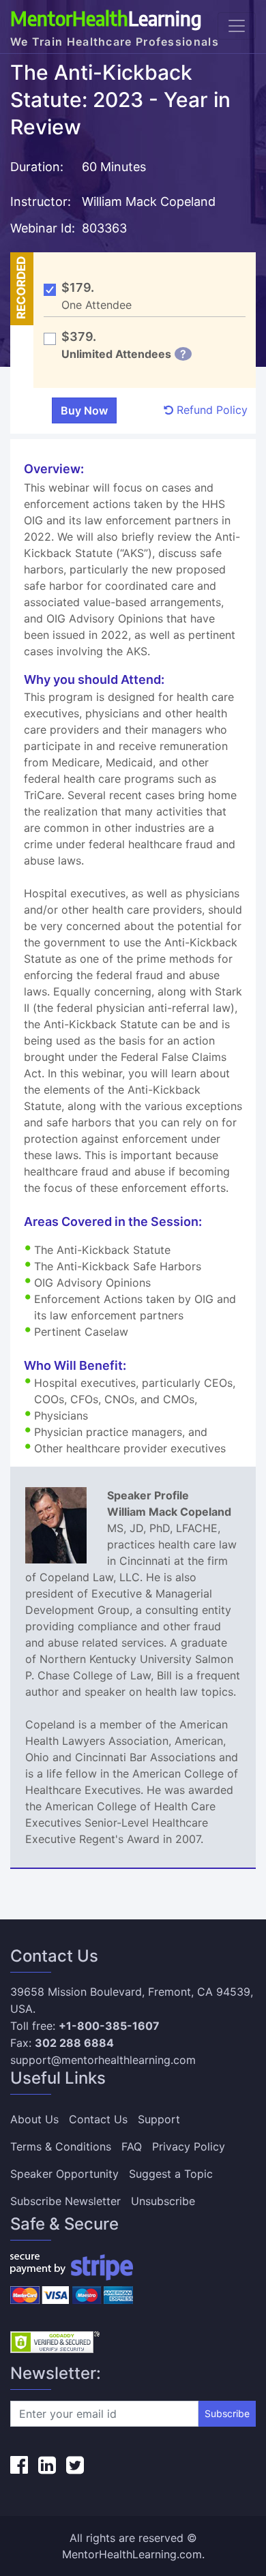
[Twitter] (75, 2465)
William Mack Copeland (149, 201)
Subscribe (227, 2413)
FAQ (132, 2146)
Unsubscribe (163, 2201)
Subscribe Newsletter (65, 2201)
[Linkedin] (47, 2465)
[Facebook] (19, 2465)
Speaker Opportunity (64, 2174)
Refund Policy (210, 410)
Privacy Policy (189, 2146)
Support (159, 2119)
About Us (34, 2119)
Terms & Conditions (61, 2146)
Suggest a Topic (171, 2174)
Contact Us (98, 2119)
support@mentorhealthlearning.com (103, 2060)
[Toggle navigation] (237, 26)
